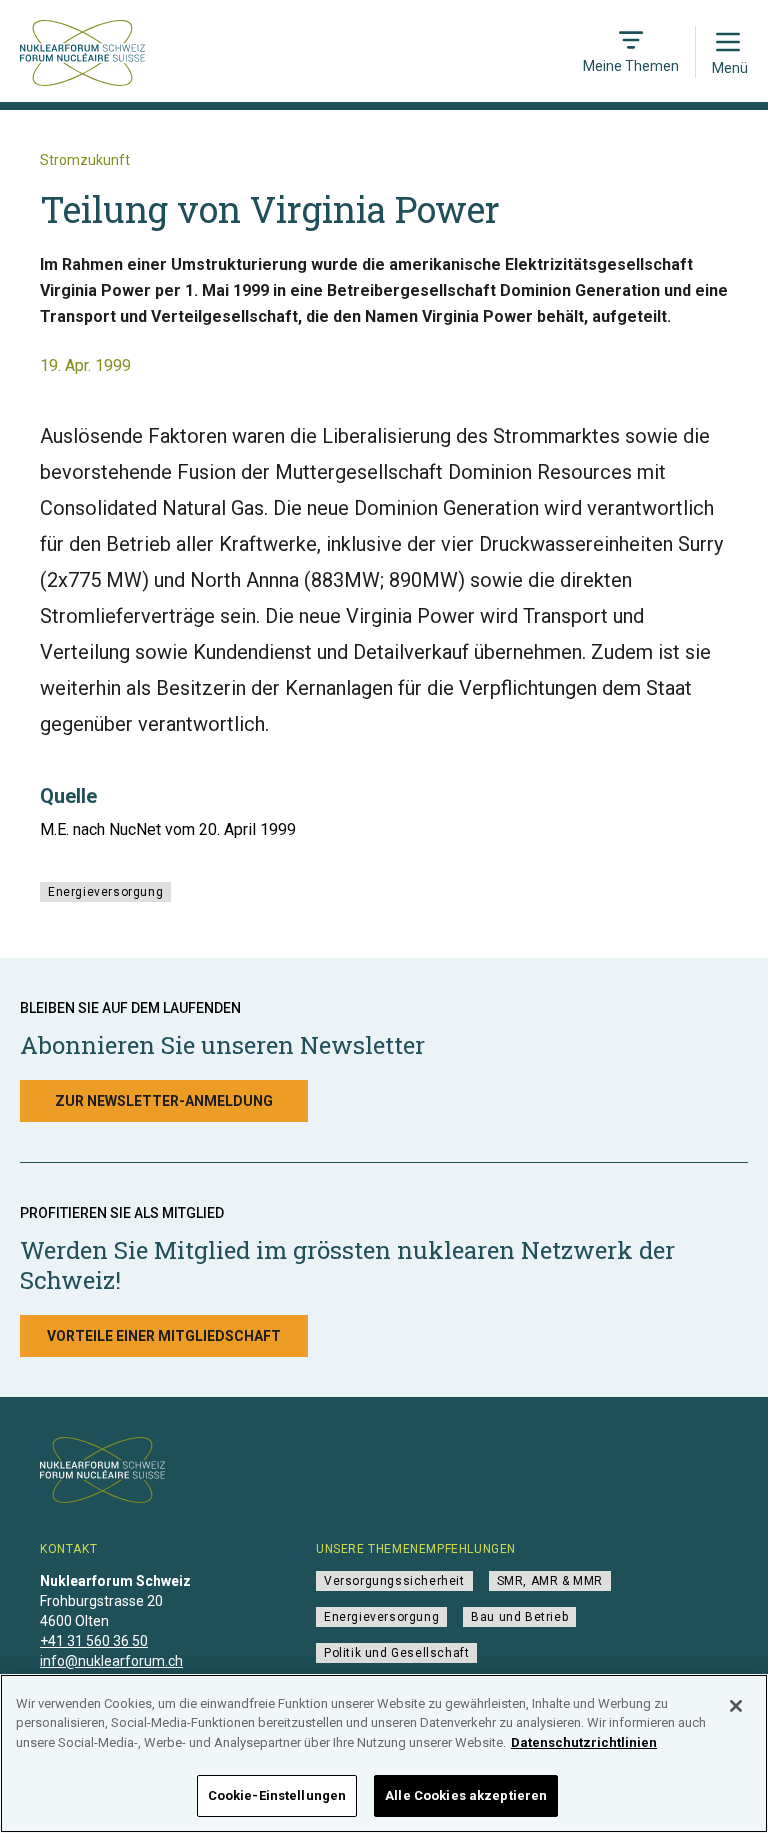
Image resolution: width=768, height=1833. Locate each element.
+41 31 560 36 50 (94, 1641)
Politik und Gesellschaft (396, 1653)
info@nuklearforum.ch (111, 1661)
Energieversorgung (105, 892)
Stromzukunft (85, 160)
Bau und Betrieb (519, 1617)
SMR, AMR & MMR (550, 1581)
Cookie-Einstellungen (277, 1795)
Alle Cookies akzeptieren (466, 1795)
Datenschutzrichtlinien (584, 1742)
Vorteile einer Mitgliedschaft (164, 1336)
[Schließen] (736, 1706)
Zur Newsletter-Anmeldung (164, 1101)
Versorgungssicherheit (394, 1581)
